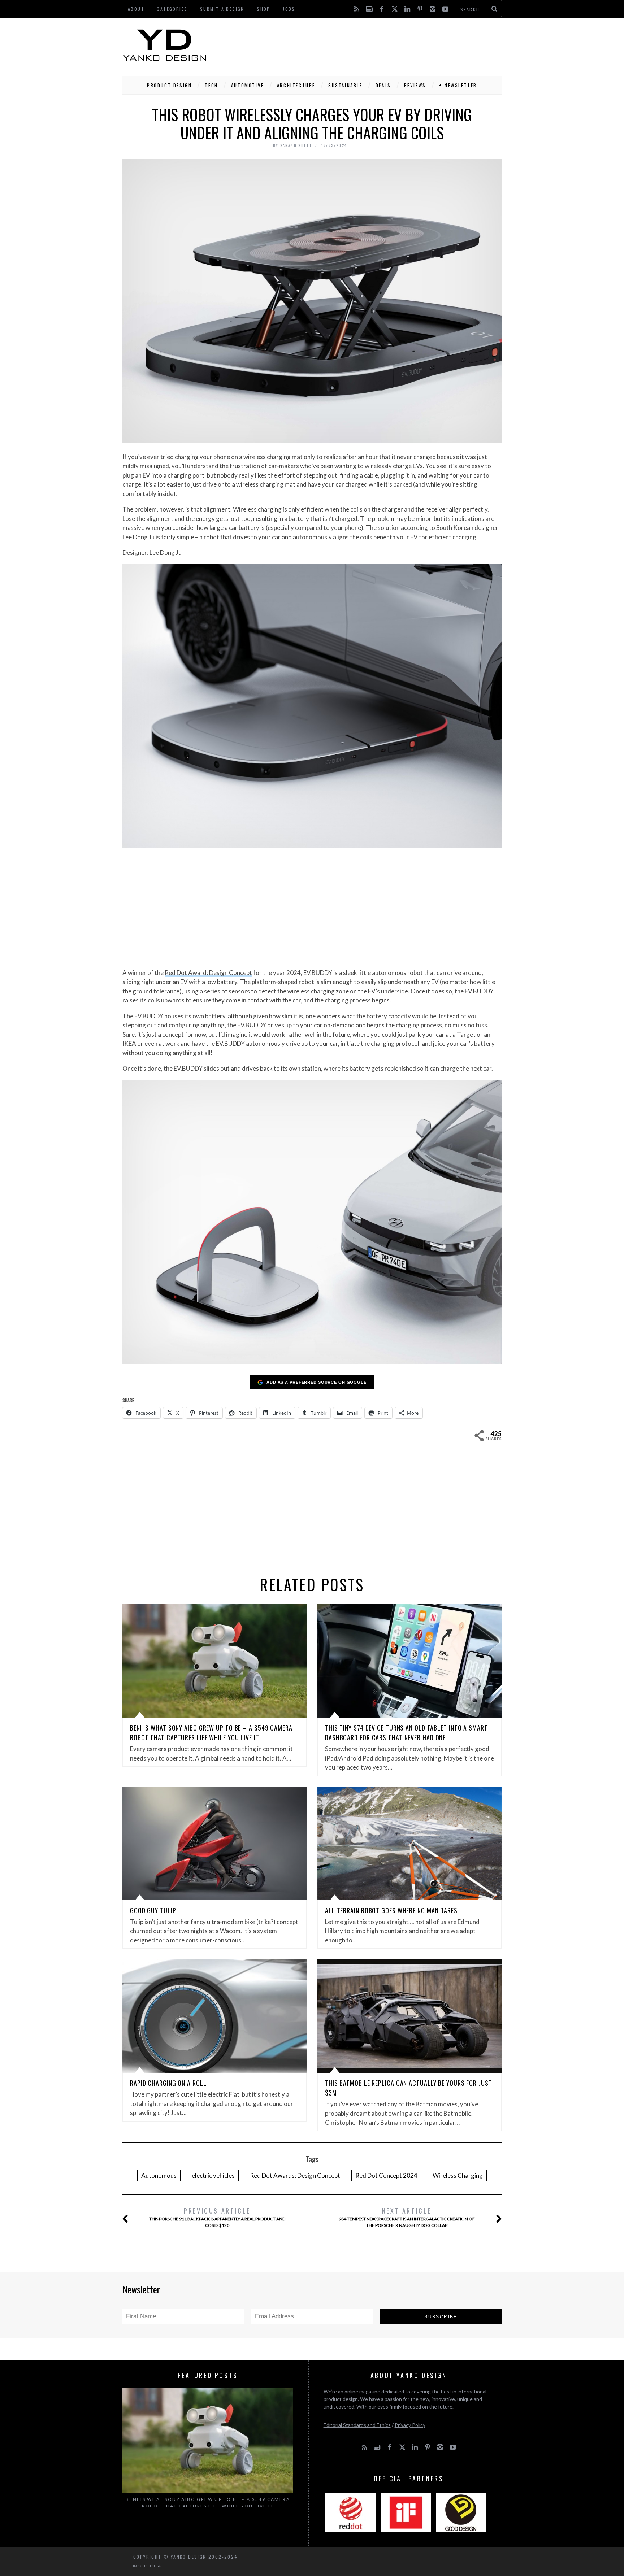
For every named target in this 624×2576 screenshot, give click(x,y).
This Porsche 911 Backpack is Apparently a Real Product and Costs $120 (217, 2217)
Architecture (296, 85)
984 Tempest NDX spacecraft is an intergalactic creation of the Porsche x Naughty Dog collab (407, 2217)
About (136, 9)
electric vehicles (213, 2175)
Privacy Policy (410, 2425)
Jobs (289, 9)
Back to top (146, 2566)
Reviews (415, 85)
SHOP (264, 9)
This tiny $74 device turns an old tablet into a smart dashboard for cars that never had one (406, 1733)
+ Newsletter (458, 85)
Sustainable (345, 85)
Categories (172, 9)
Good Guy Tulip (153, 1910)
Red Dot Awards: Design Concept (295, 2175)
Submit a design (222, 9)
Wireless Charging (458, 2175)
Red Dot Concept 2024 (386, 2175)
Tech (211, 85)
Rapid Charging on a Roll (168, 2083)
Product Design (169, 85)
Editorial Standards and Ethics (357, 2425)
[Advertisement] (370, 45)
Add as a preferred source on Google (317, 1382)
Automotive (248, 85)
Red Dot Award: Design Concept (208, 973)
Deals (383, 85)
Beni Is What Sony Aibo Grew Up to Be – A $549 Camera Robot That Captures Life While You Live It (211, 1733)
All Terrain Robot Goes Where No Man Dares (391, 1910)
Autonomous (159, 2175)
